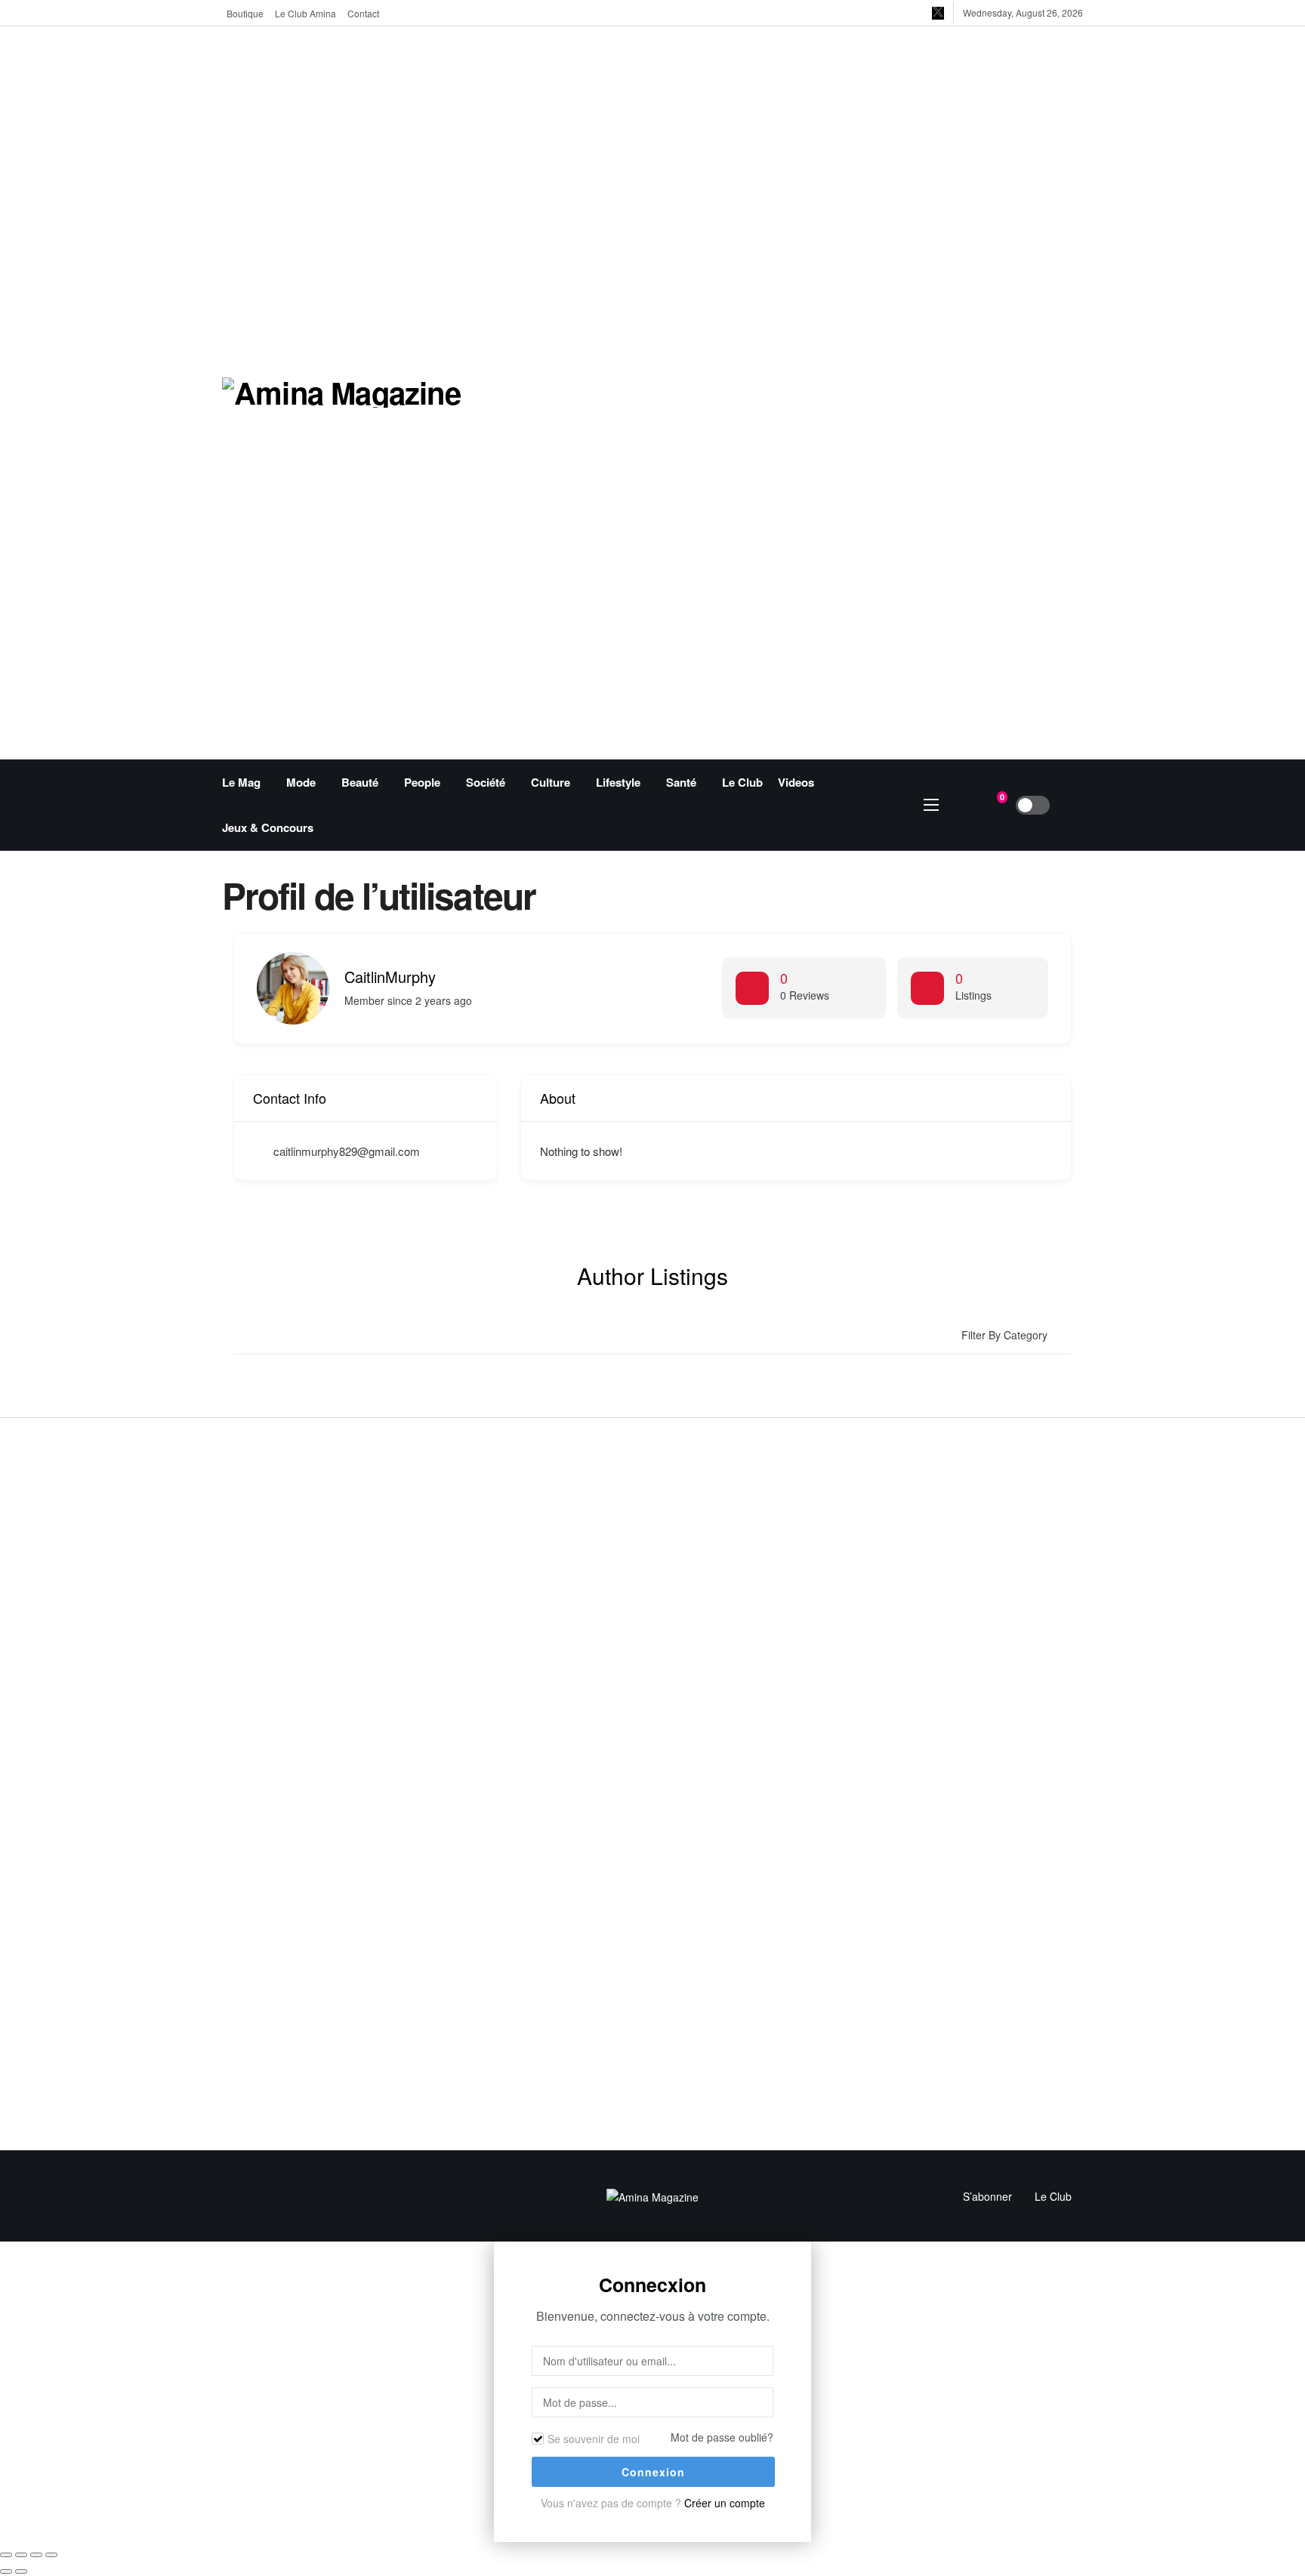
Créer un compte (725, 2503)
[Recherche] (961, 805)
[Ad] (850, 391)
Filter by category (1004, 1335)
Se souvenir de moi (594, 2439)
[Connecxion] (1072, 805)
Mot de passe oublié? (722, 2437)
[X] (938, 13)
